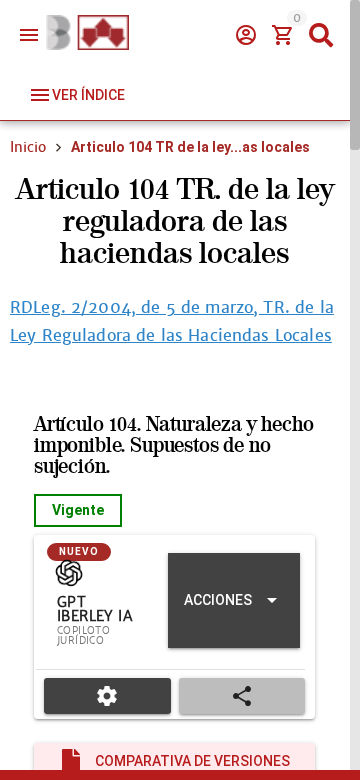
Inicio (28, 147)
